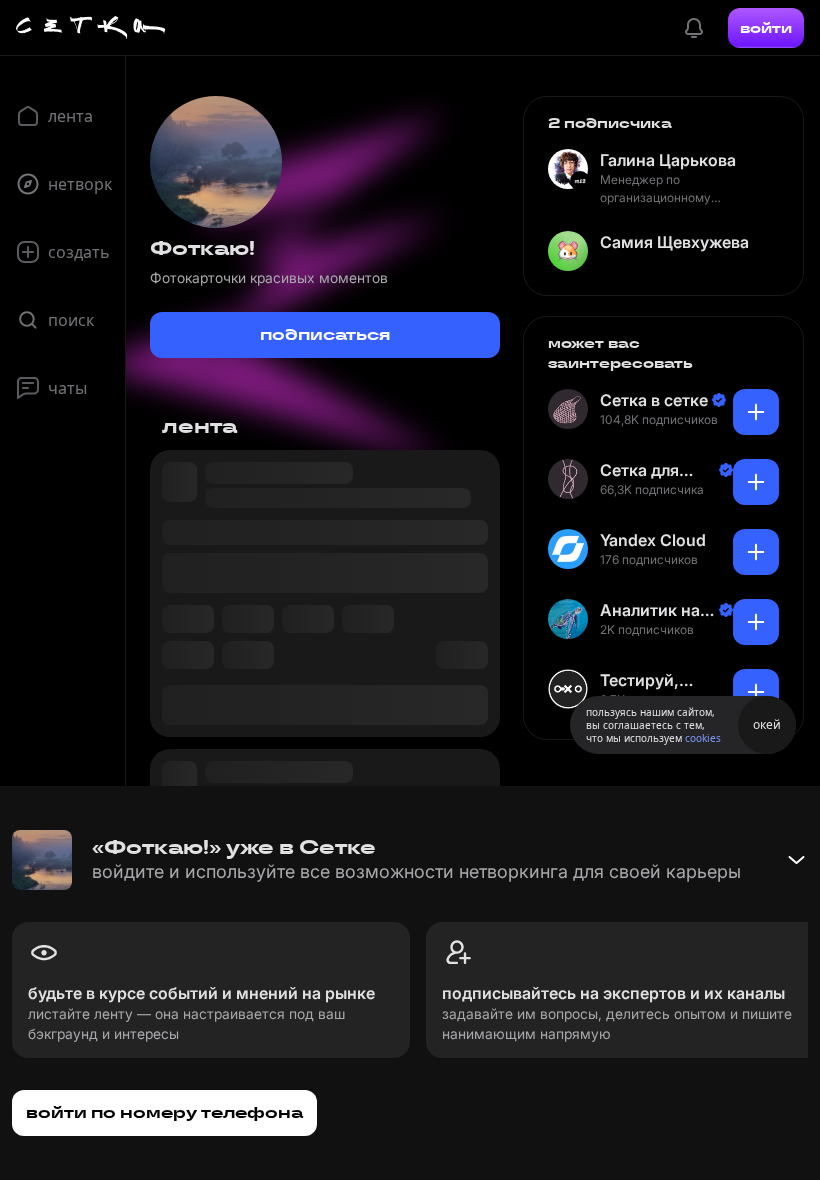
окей (767, 724)
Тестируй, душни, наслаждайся (653, 680)
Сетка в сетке (654, 400)
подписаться (325, 334)
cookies (703, 738)
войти (766, 28)
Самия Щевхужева (674, 242)
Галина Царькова (668, 160)
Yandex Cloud (653, 540)
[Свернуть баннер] (796, 860)
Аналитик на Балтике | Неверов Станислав (650, 610)
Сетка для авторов (639, 470)
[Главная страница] (91, 28)
